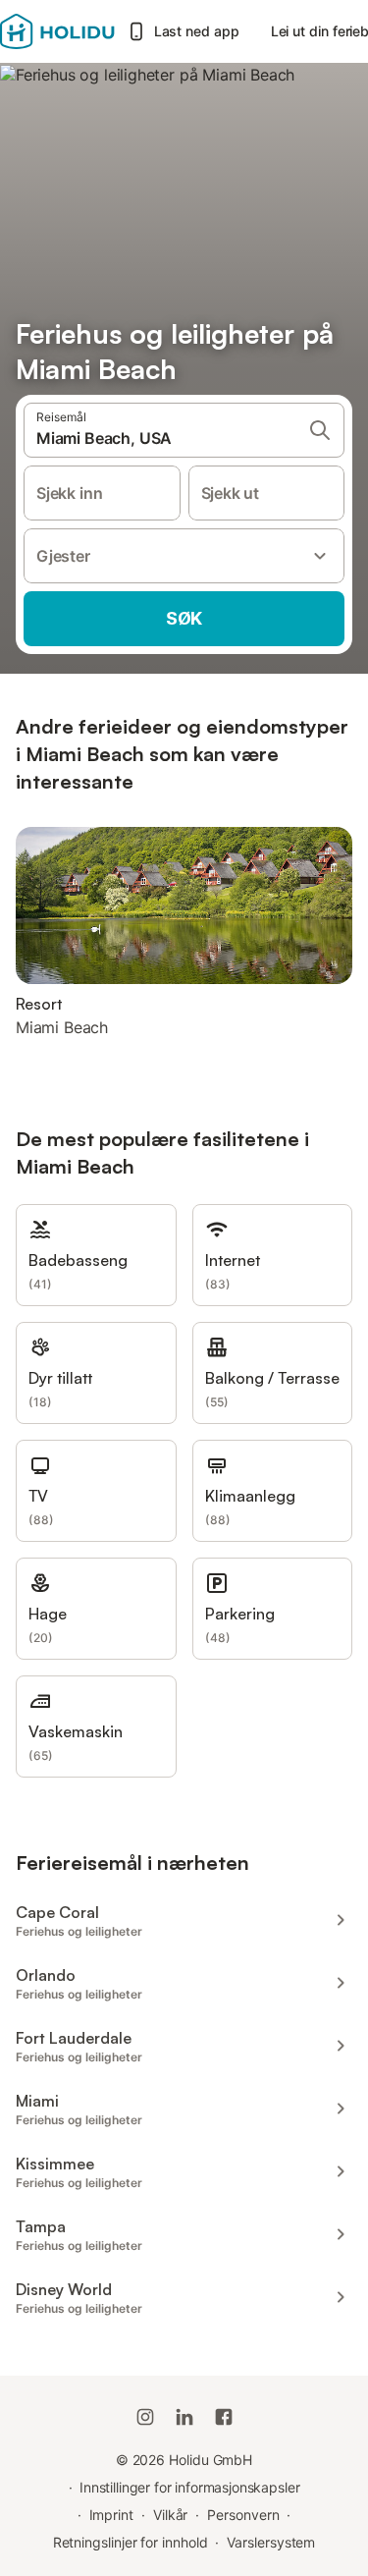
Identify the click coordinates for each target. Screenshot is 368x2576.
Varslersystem (271, 2542)
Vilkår (171, 2515)
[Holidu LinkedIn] (184, 2417)
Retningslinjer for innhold (131, 2542)
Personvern (243, 2515)
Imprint (111, 2515)
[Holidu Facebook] (224, 2417)
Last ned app (197, 31)
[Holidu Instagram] (145, 2417)
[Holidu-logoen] (57, 31)
